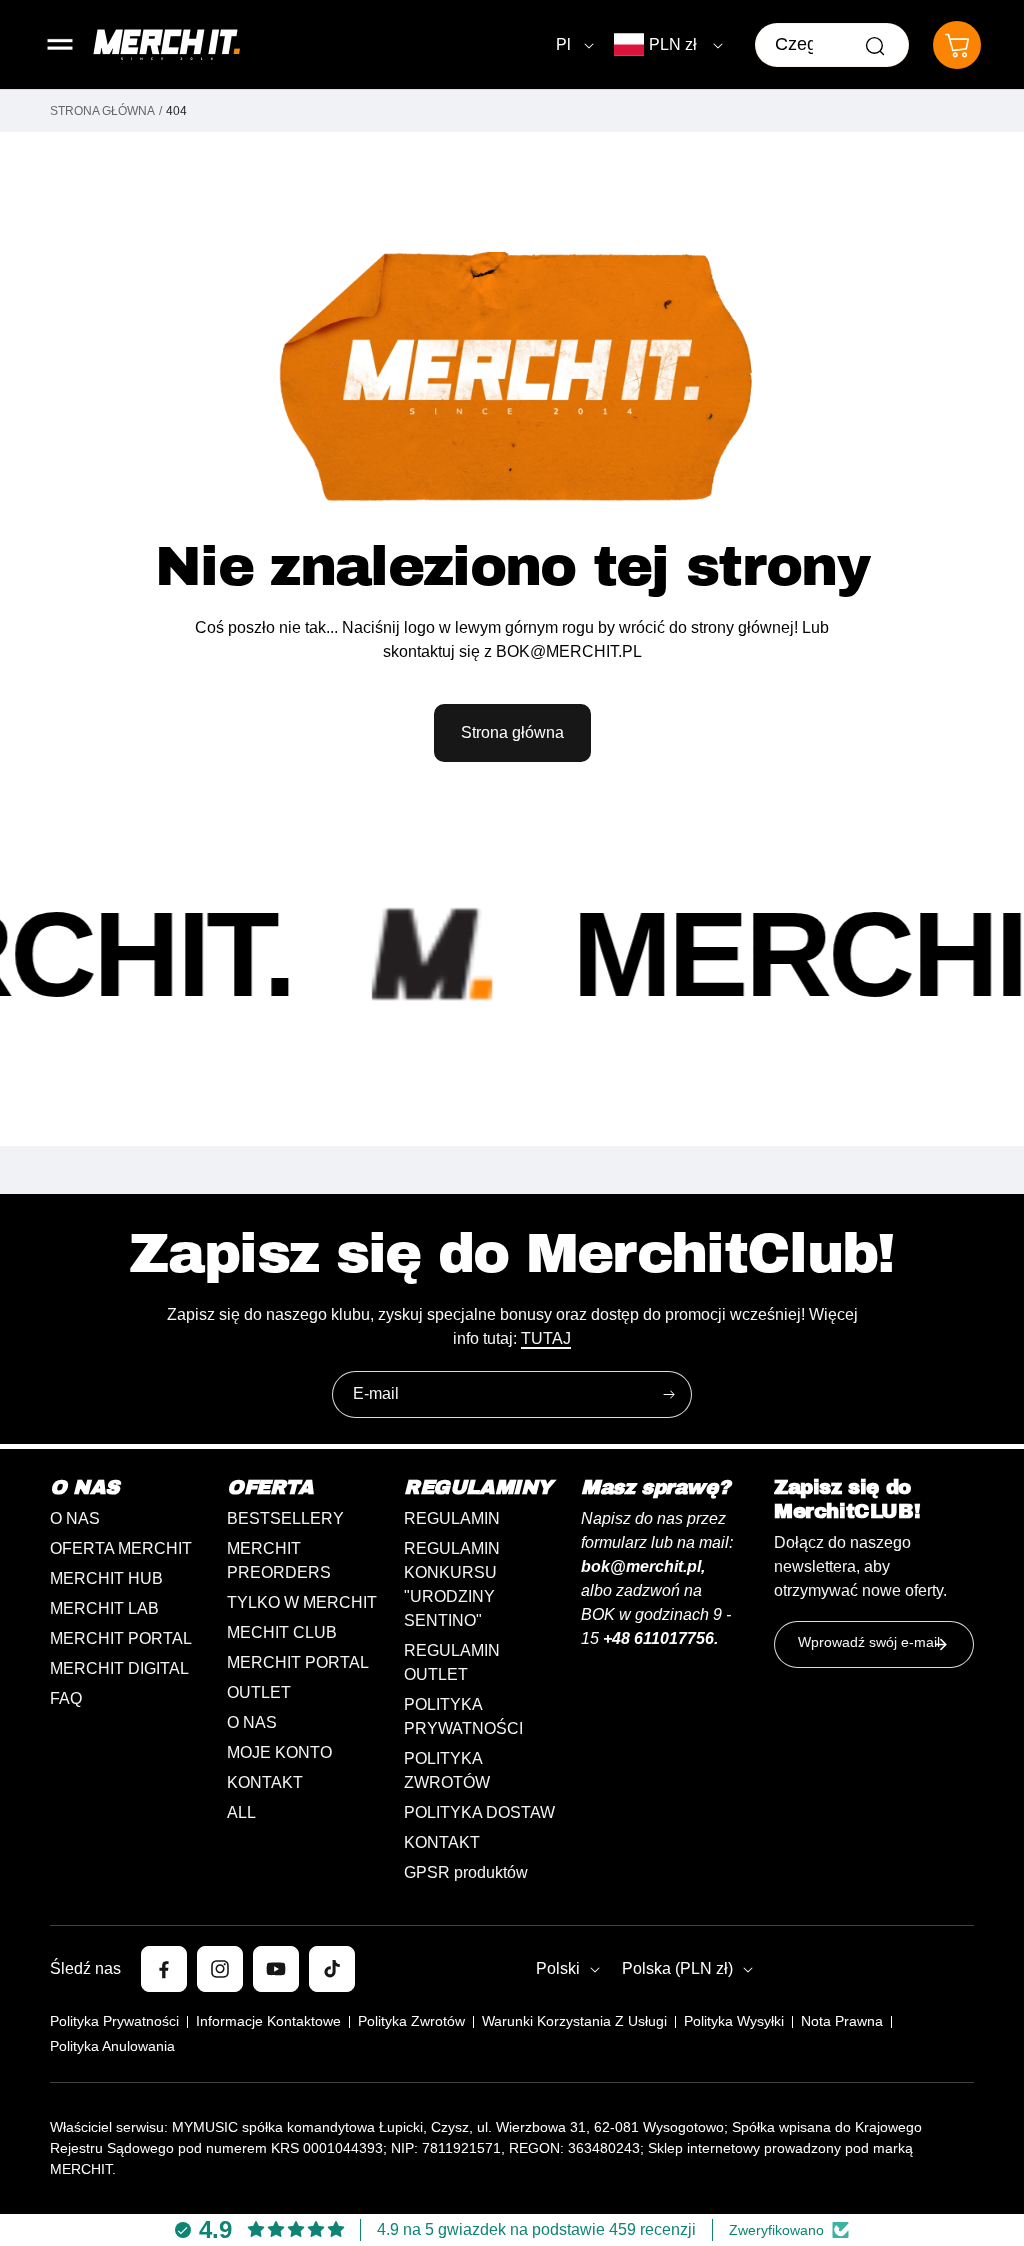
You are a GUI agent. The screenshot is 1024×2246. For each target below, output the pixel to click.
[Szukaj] (875, 46)
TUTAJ (546, 1338)
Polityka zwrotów (411, 2021)
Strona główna (102, 111)
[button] (60, 45)
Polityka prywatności (114, 2021)
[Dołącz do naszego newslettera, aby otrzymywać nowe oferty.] (941, 1644)
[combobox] (832, 45)
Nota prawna (842, 2021)
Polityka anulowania (112, 2046)
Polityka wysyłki (734, 2021)
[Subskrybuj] (669, 1394)
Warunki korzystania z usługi (574, 2021)
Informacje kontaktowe (268, 2021)
